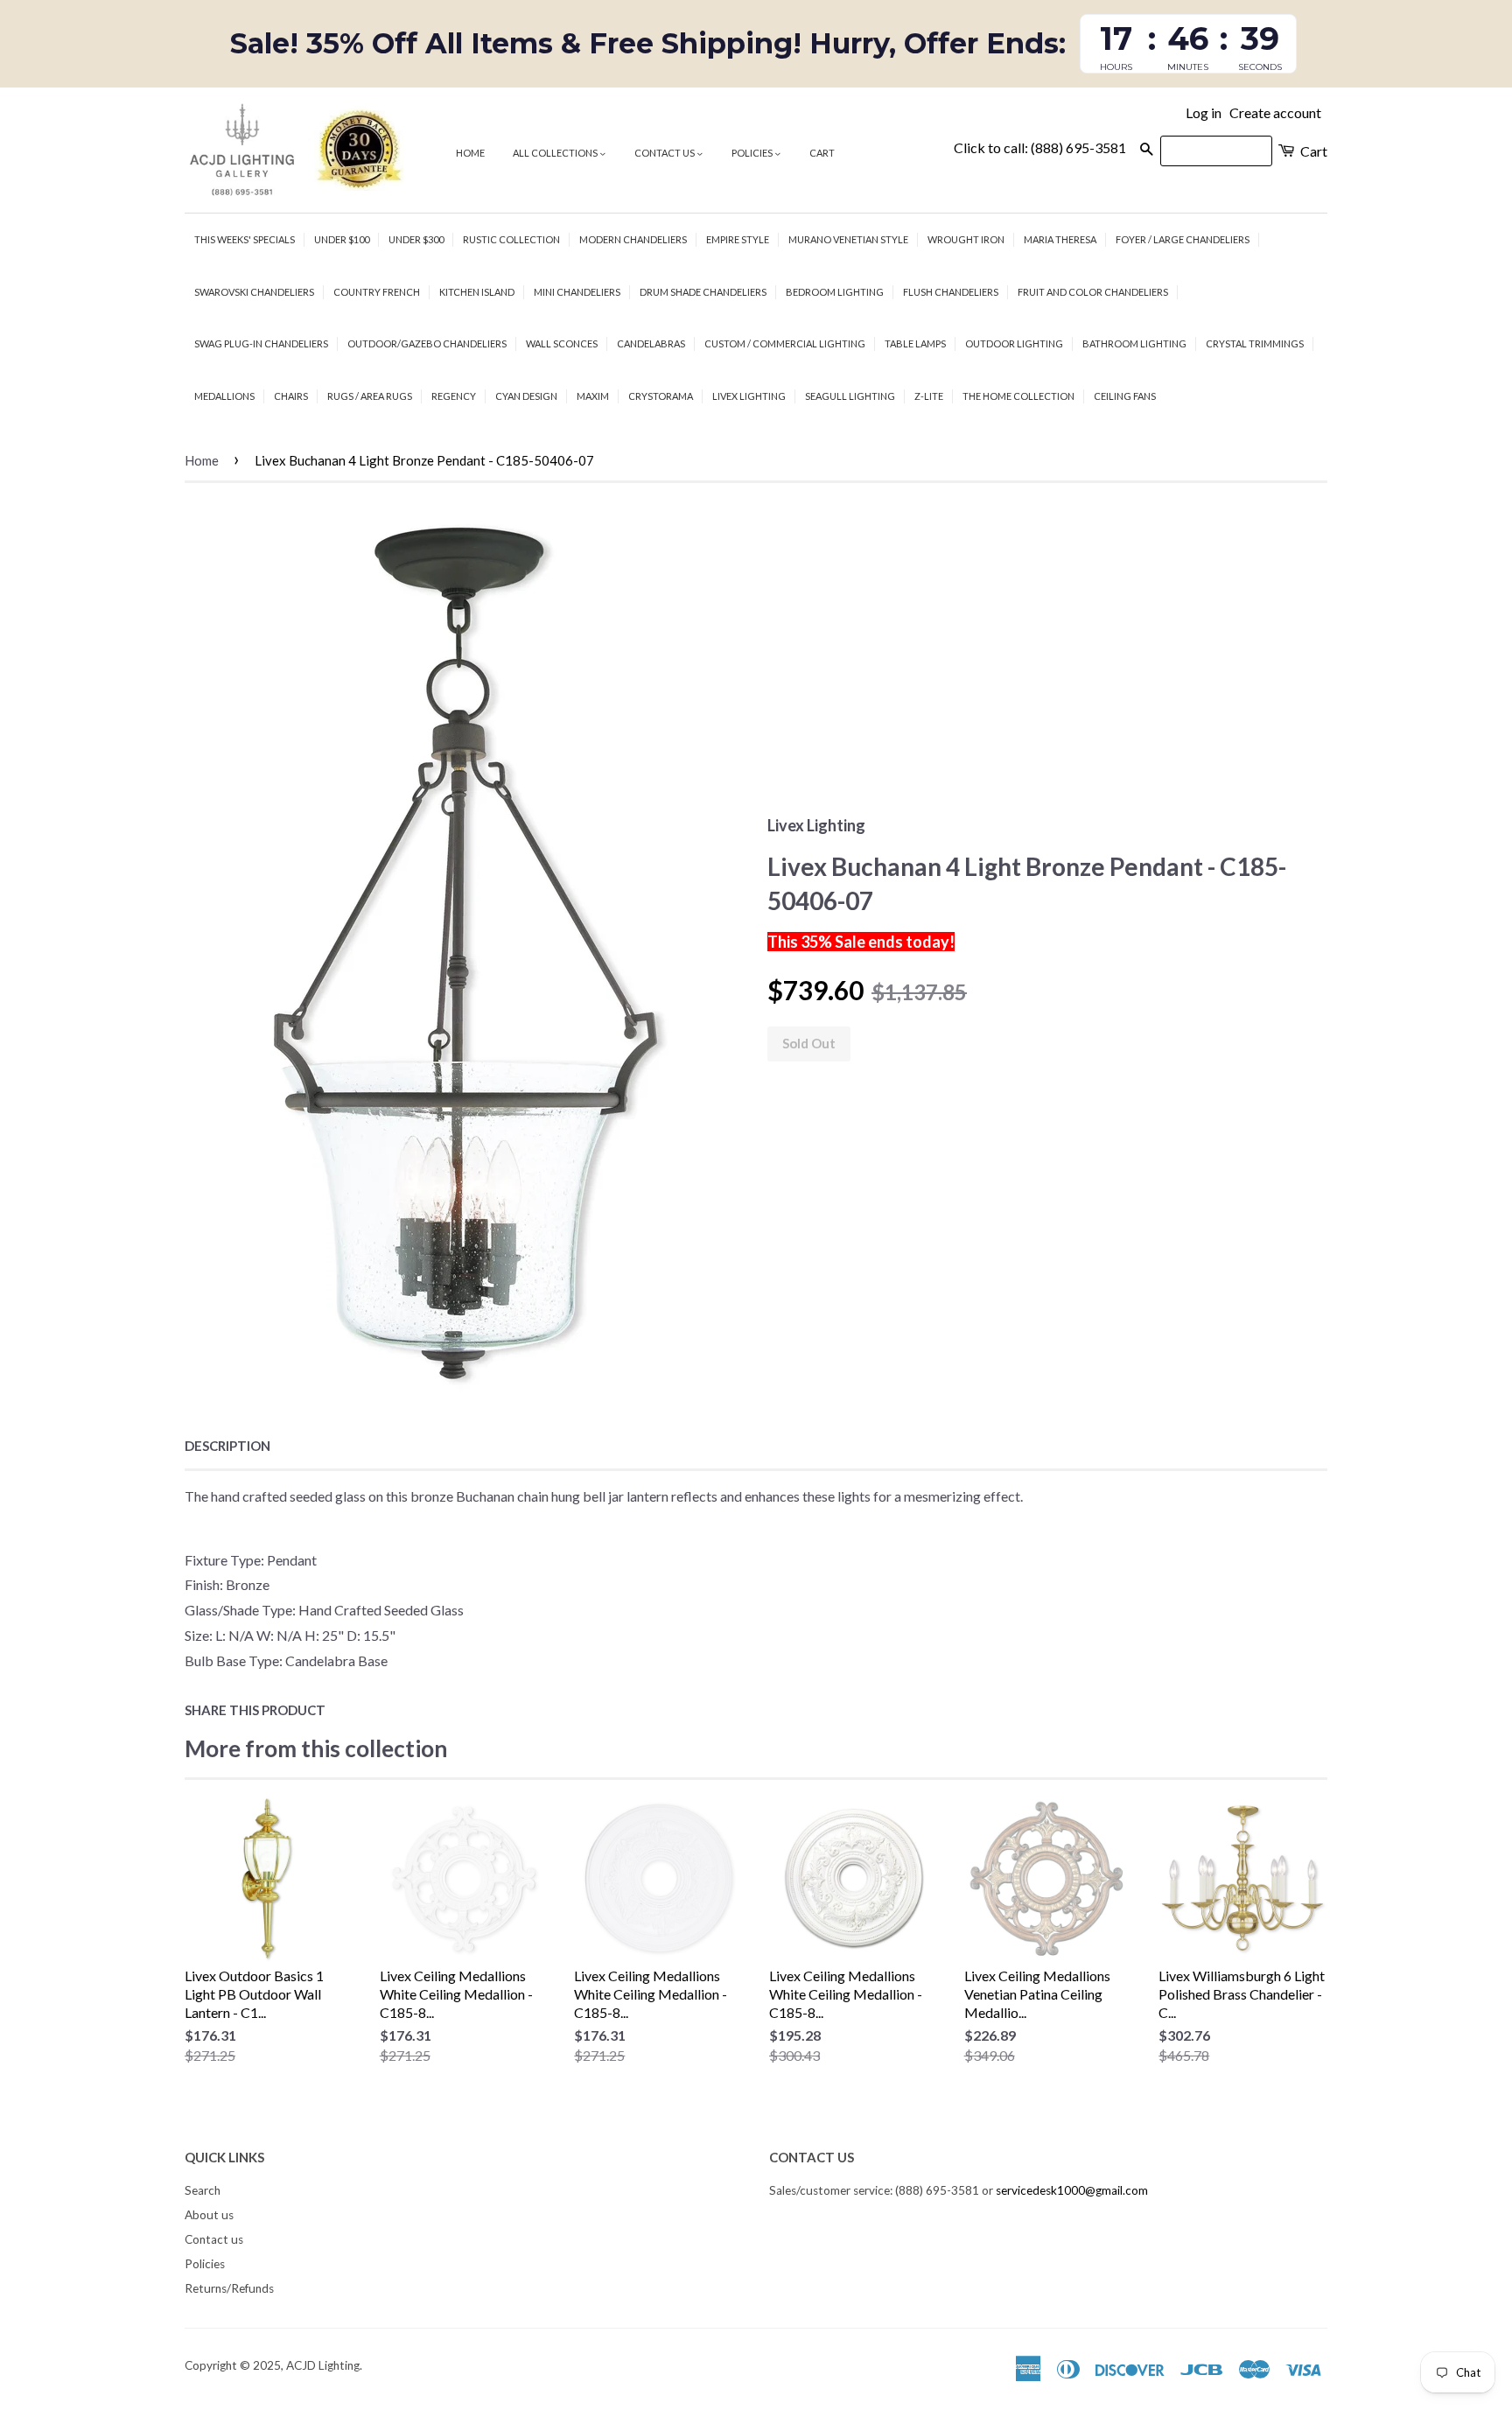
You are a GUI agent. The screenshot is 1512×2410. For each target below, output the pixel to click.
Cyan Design (526, 396)
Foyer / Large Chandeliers (1183, 239)
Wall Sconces (562, 343)
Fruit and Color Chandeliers (1093, 292)
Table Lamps (915, 343)
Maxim (593, 396)
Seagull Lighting (850, 396)
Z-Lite (929, 396)
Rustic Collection (511, 239)
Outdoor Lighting (1014, 343)
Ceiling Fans (1125, 396)
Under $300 (416, 239)
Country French (377, 292)
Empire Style (738, 239)
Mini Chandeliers (577, 292)
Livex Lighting (749, 396)
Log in (1204, 112)
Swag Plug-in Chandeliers (261, 343)
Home (470, 153)
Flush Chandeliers (951, 292)
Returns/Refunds (229, 2288)
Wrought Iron (966, 239)
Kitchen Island (477, 292)
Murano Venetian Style (848, 239)
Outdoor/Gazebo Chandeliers (427, 343)
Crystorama (661, 396)
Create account (1275, 112)
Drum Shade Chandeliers (703, 292)
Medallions (224, 396)
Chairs (291, 396)
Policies (753, 153)
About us (209, 2215)
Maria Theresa (1060, 239)
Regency (454, 396)
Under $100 (342, 239)
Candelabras (651, 343)
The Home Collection (1018, 396)
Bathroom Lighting (1134, 343)
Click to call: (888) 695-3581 (1040, 147)
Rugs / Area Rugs (370, 396)
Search (203, 2190)
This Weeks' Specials (245, 239)
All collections (556, 153)
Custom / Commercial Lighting (785, 343)
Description (227, 1446)
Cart (822, 153)
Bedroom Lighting (835, 292)
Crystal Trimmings (1255, 343)
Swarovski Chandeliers (254, 292)
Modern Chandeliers (633, 239)
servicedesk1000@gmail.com (1072, 2190)
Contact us (665, 153)
